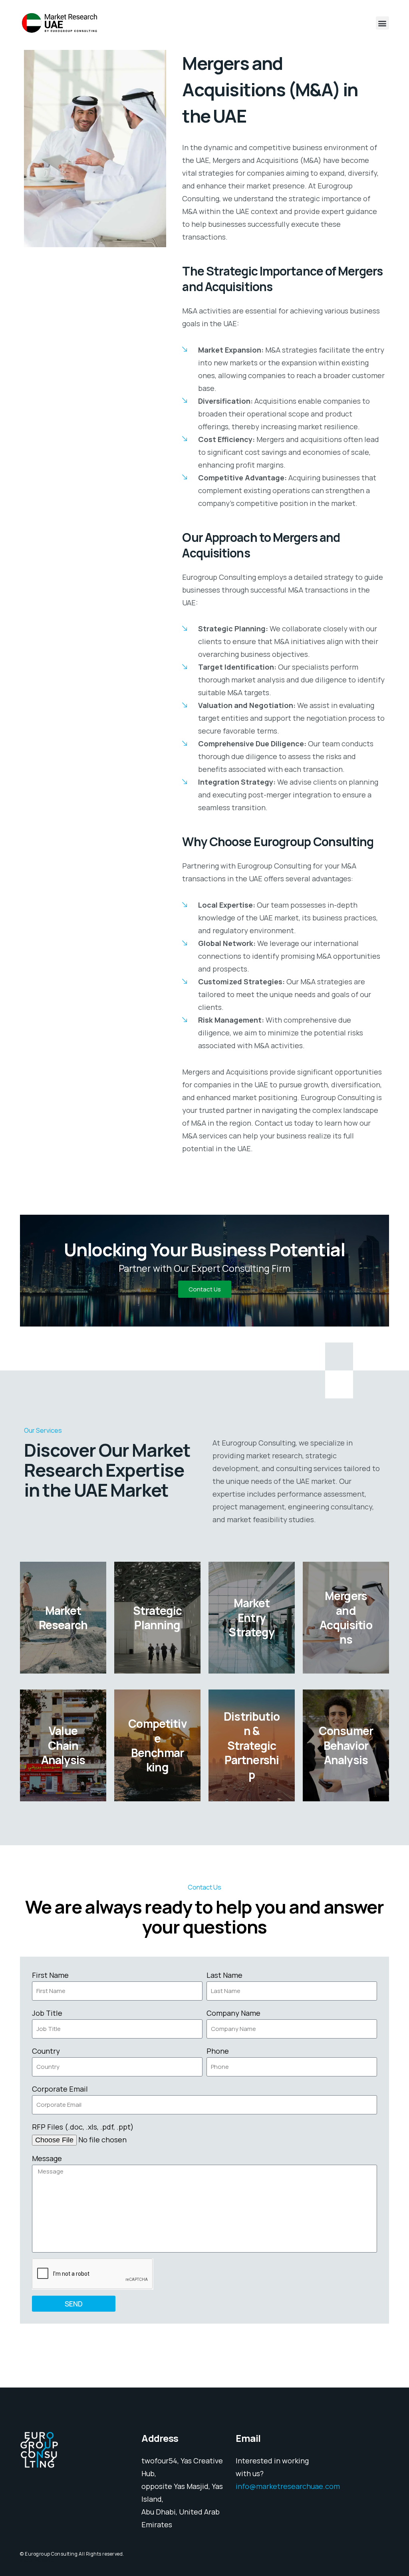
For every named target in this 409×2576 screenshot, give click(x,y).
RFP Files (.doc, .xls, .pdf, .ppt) (83, 2127)
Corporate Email (60, 2089)
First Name (50, 1975)
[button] (382, 23)
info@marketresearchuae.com (288, 2486)
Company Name (233, 2013)
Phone (218, 2051)
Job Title (47, 2013)
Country (46, 2051)
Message (47, 2158)
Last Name (224, 1975)
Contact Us (205, 1289)
